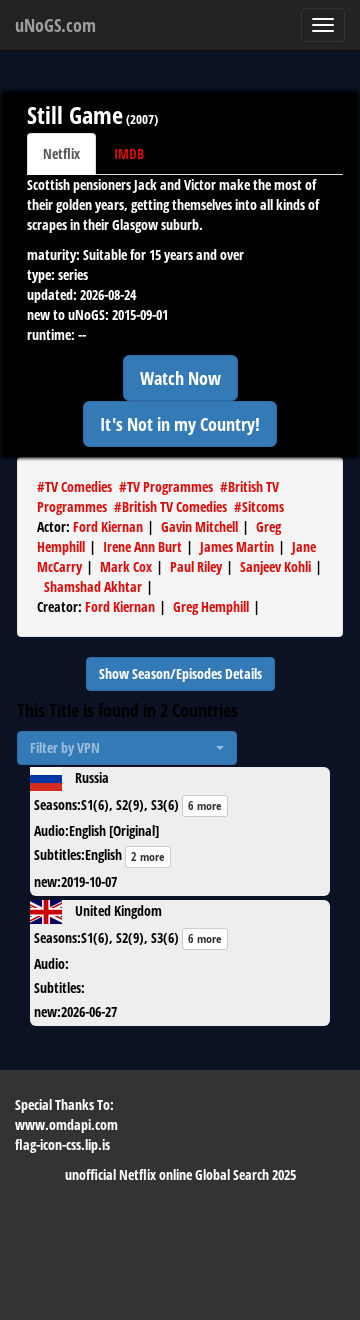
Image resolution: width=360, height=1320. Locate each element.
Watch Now (180, 378)
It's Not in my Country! (180, 424)
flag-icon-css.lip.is (62, 1144)
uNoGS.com (55, 25)
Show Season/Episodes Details (180, 673)
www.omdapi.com (66, 1124)
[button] (127, 748)
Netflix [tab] (61, 153)
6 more (205, 805)
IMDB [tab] (129, 153)
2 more (148, 856)
